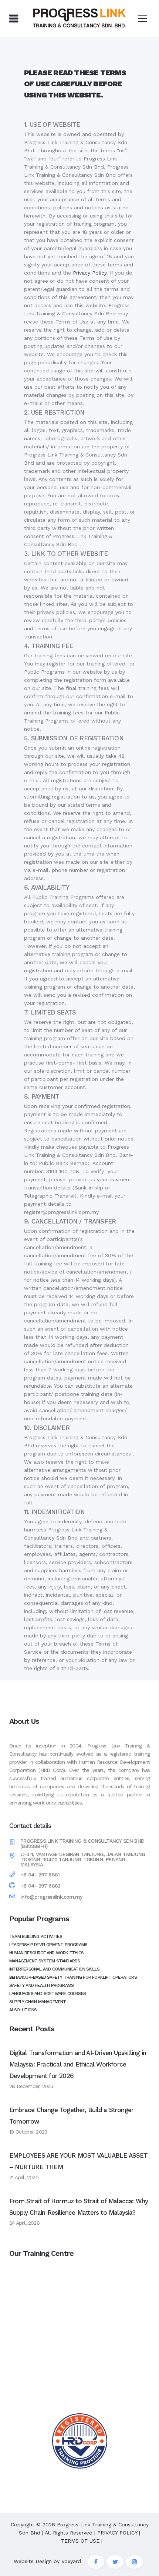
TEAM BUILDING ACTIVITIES (36, 1936)
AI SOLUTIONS (23, 2010)
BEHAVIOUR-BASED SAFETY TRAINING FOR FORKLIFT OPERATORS (73, 1977)
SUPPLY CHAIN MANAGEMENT (38, 2002)
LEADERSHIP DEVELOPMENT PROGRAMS (48, 1945)
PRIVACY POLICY (117, 2533)
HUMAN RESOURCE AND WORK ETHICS (46, 1953)
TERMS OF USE (80, 2541)
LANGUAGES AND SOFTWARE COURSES (48, 1994)
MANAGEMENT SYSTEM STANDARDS (45, 1961)
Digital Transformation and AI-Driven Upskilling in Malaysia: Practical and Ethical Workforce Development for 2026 (78, 2064)
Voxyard (71, 2561)
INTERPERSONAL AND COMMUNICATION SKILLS (55, 1969)
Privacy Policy (90, 273)
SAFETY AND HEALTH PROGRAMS (41, 1985)
